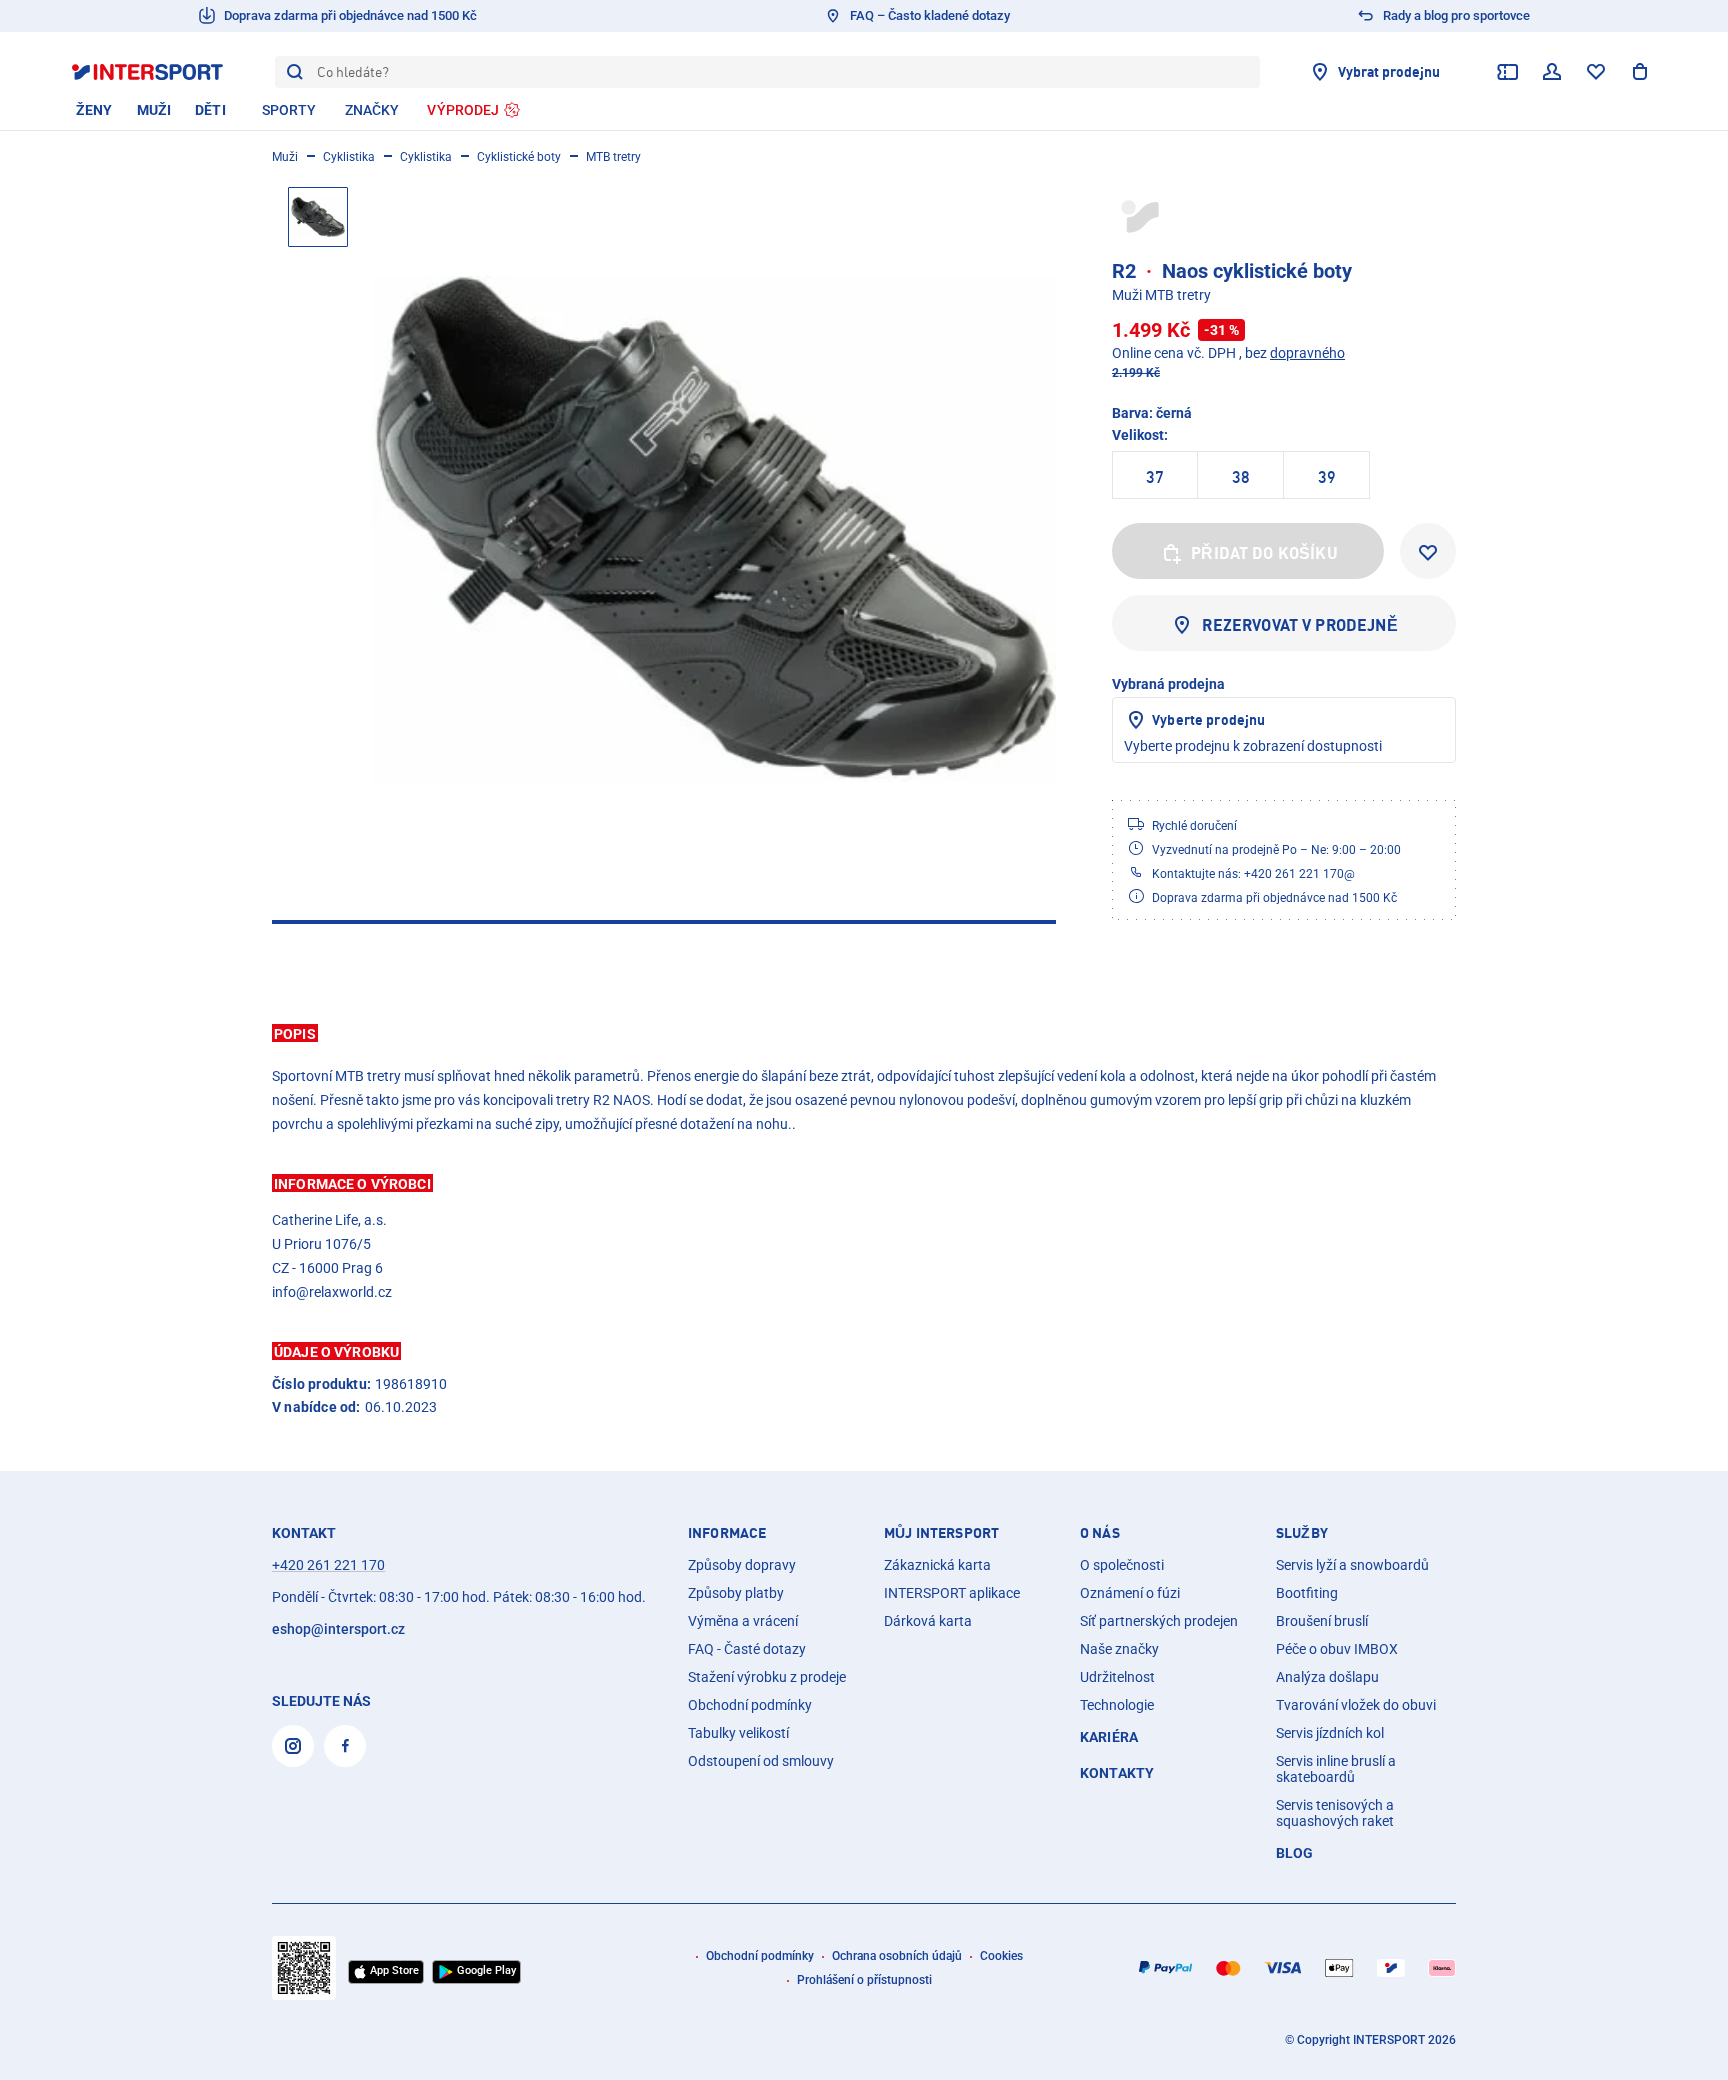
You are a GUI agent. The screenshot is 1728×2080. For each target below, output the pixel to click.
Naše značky (1119, 1649)
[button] (864, 1033)
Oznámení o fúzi (1130, 1593)
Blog (1295, 1853)
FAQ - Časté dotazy (747, 1649)
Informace (727, 1533)
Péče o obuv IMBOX (1337, 1649)
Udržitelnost (1117, 1677)
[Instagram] (293, 1746)
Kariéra (1109, 1737)
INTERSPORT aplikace (952, 1593)
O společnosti (1122, 1565)
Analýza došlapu (1327, 1677)
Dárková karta (928, 1621)
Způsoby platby (736, 1593)
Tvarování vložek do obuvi (1356, 1705)
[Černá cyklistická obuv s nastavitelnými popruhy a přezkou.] (714, 529)
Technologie (1117, 1705)
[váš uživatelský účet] (1552, 72)
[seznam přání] (1596, 72)
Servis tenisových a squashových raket (1335, 1813)
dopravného (1307, 353)
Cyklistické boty (519, 157)
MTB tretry (613, 157)
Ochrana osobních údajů (897, 1956)
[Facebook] (345, 1746)
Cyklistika (349, 157)
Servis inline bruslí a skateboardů (1336, 1769)
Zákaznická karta (937, 1565)
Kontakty (1117, 1773)
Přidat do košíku (1264, 553)
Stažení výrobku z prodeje (767, 1677)
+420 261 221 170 (328, 1565)
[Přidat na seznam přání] (1428, 551)
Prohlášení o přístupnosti (864, 1980)
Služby (1302, 1533)
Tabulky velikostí (738, 1733)
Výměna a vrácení (743, 1621)
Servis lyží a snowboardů (1352, 1565)
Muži (285, 157)
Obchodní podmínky (750, 1705)
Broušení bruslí (1322, 1621)
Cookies (1001, 1956)
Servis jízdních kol (1330, 1733)
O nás (1100, 1533)
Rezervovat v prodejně (1299, 625)
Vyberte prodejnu (1208, 719)
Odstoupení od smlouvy (761, 1761)
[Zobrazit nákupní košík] (1640, 72)
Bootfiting (1307, 1593)
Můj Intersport (941, 1533)
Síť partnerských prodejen (1159, 1621)
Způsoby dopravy (742, 1565)
